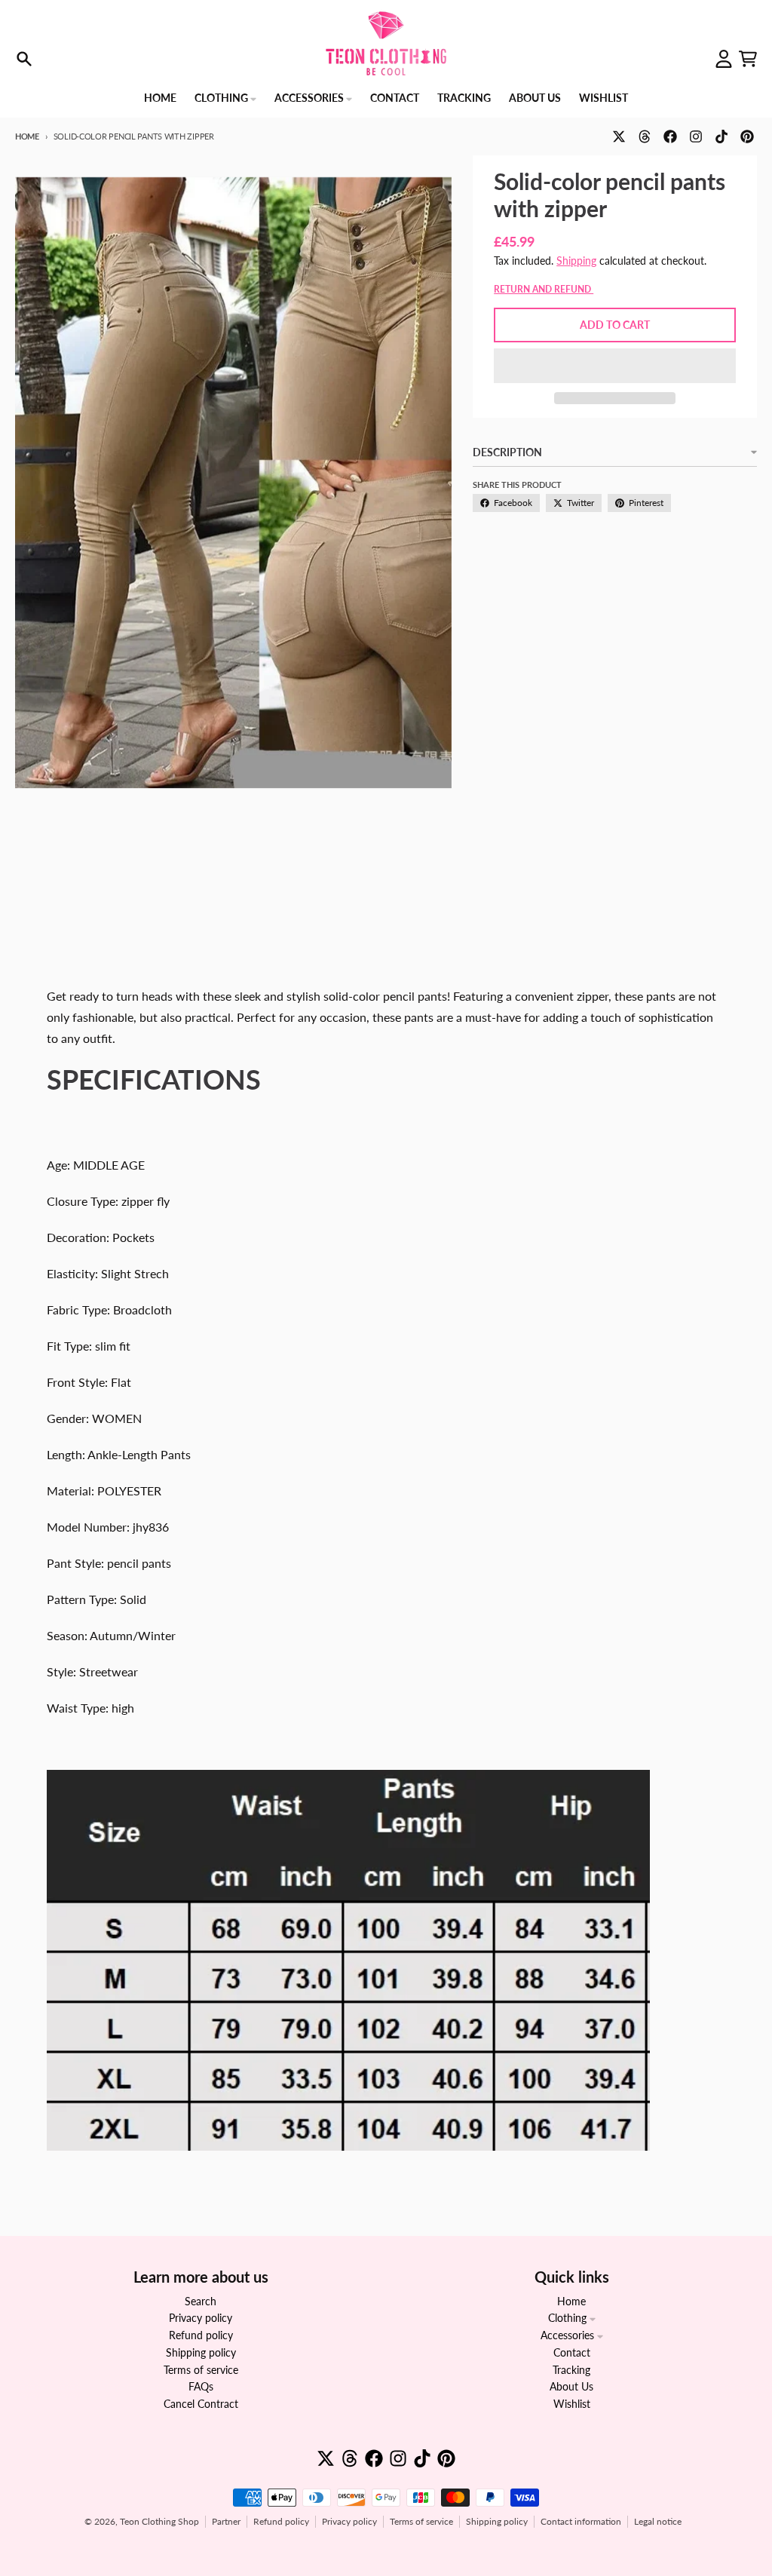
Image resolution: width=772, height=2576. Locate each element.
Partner (226, 2521)
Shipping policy (497, 2521)
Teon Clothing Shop (159, 2521)
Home (27, 136)
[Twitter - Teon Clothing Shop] (619, 136)
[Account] (724, 59)
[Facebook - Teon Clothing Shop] (670, 136)
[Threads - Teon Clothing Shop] (645, 136)
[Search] (24, 59)
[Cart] (748, 59)
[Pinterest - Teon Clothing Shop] (747, 136)
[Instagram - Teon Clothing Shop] (696, 136)
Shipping (576, 261)
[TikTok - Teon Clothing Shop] (721, 136)
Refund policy (281, 2521)
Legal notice (658, 2521)
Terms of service (421, 2521)
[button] (615, 366)
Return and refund (544, 289)
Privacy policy (349, 2521)
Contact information (581, 2521)
